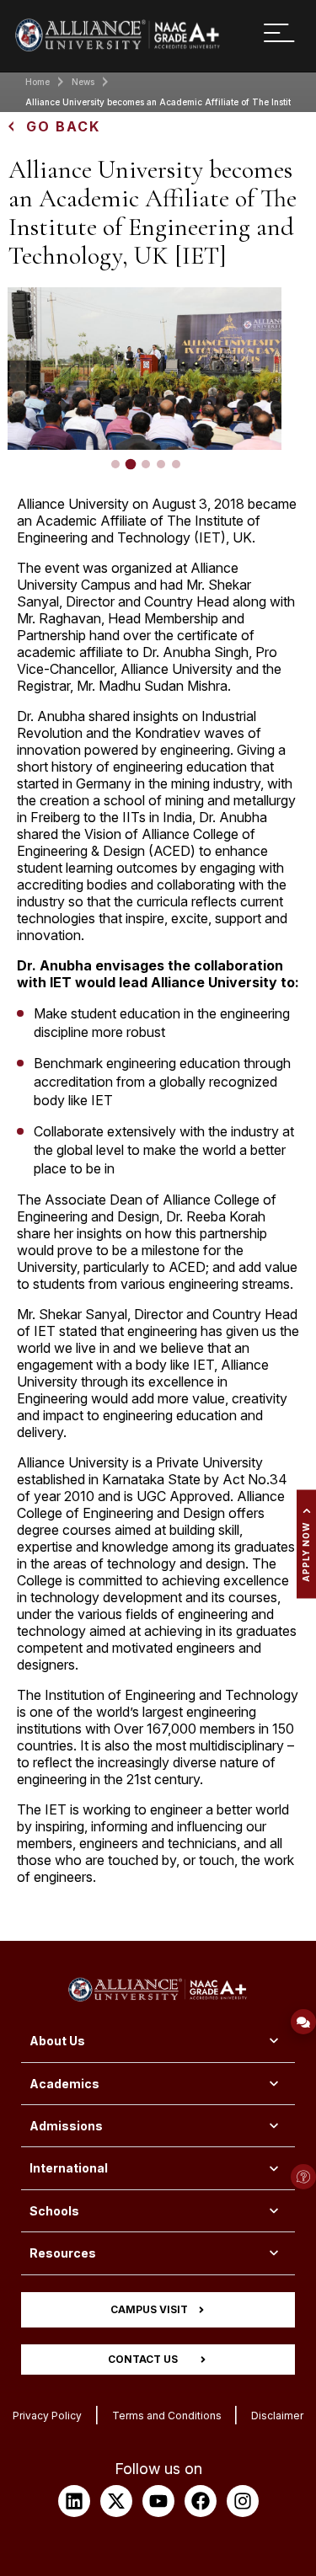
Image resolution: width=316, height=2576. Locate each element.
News (83, 82)
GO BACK (63, 126)
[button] (115, 464)
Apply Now (306, 1552)
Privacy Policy (47, 2416)
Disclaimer (277, 2416)
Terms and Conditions (167, 2416)
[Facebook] (201, 2501)
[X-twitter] (116, 2501)
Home (37, 82)
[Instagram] (243, 2501)
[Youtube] (158, 2501)
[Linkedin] (74, 2501)
